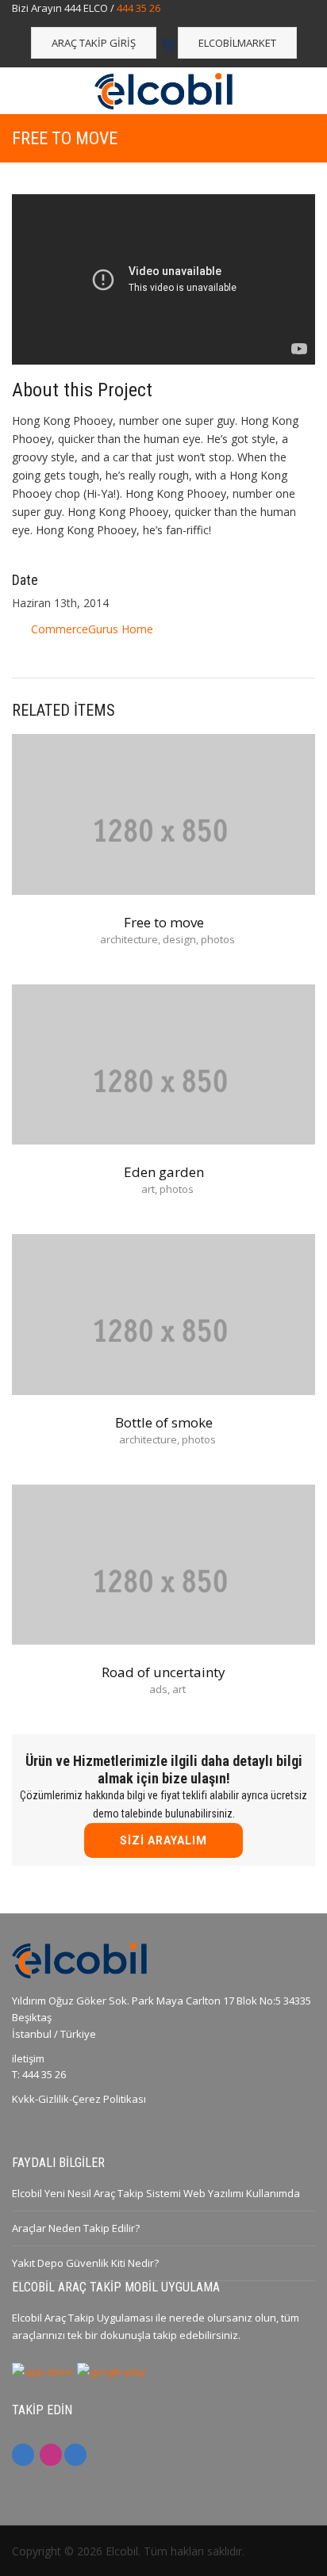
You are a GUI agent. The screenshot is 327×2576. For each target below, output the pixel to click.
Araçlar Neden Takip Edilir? (76, 2228)
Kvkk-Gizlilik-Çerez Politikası (79, 2099)
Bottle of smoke (164, 1422)
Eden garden (164, 1172)
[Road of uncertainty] (163, 1580)
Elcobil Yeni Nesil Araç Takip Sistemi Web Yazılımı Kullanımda (156, 2193)
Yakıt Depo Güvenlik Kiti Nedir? (85, 2263)
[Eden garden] (163, 1080)
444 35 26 (138, 8)
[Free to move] (163, 830)
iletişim (28, 2058)
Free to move (164, 922)
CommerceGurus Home (92, 629)
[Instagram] (51, 2455)
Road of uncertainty (163, 1672)
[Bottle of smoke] (163, 1330)
